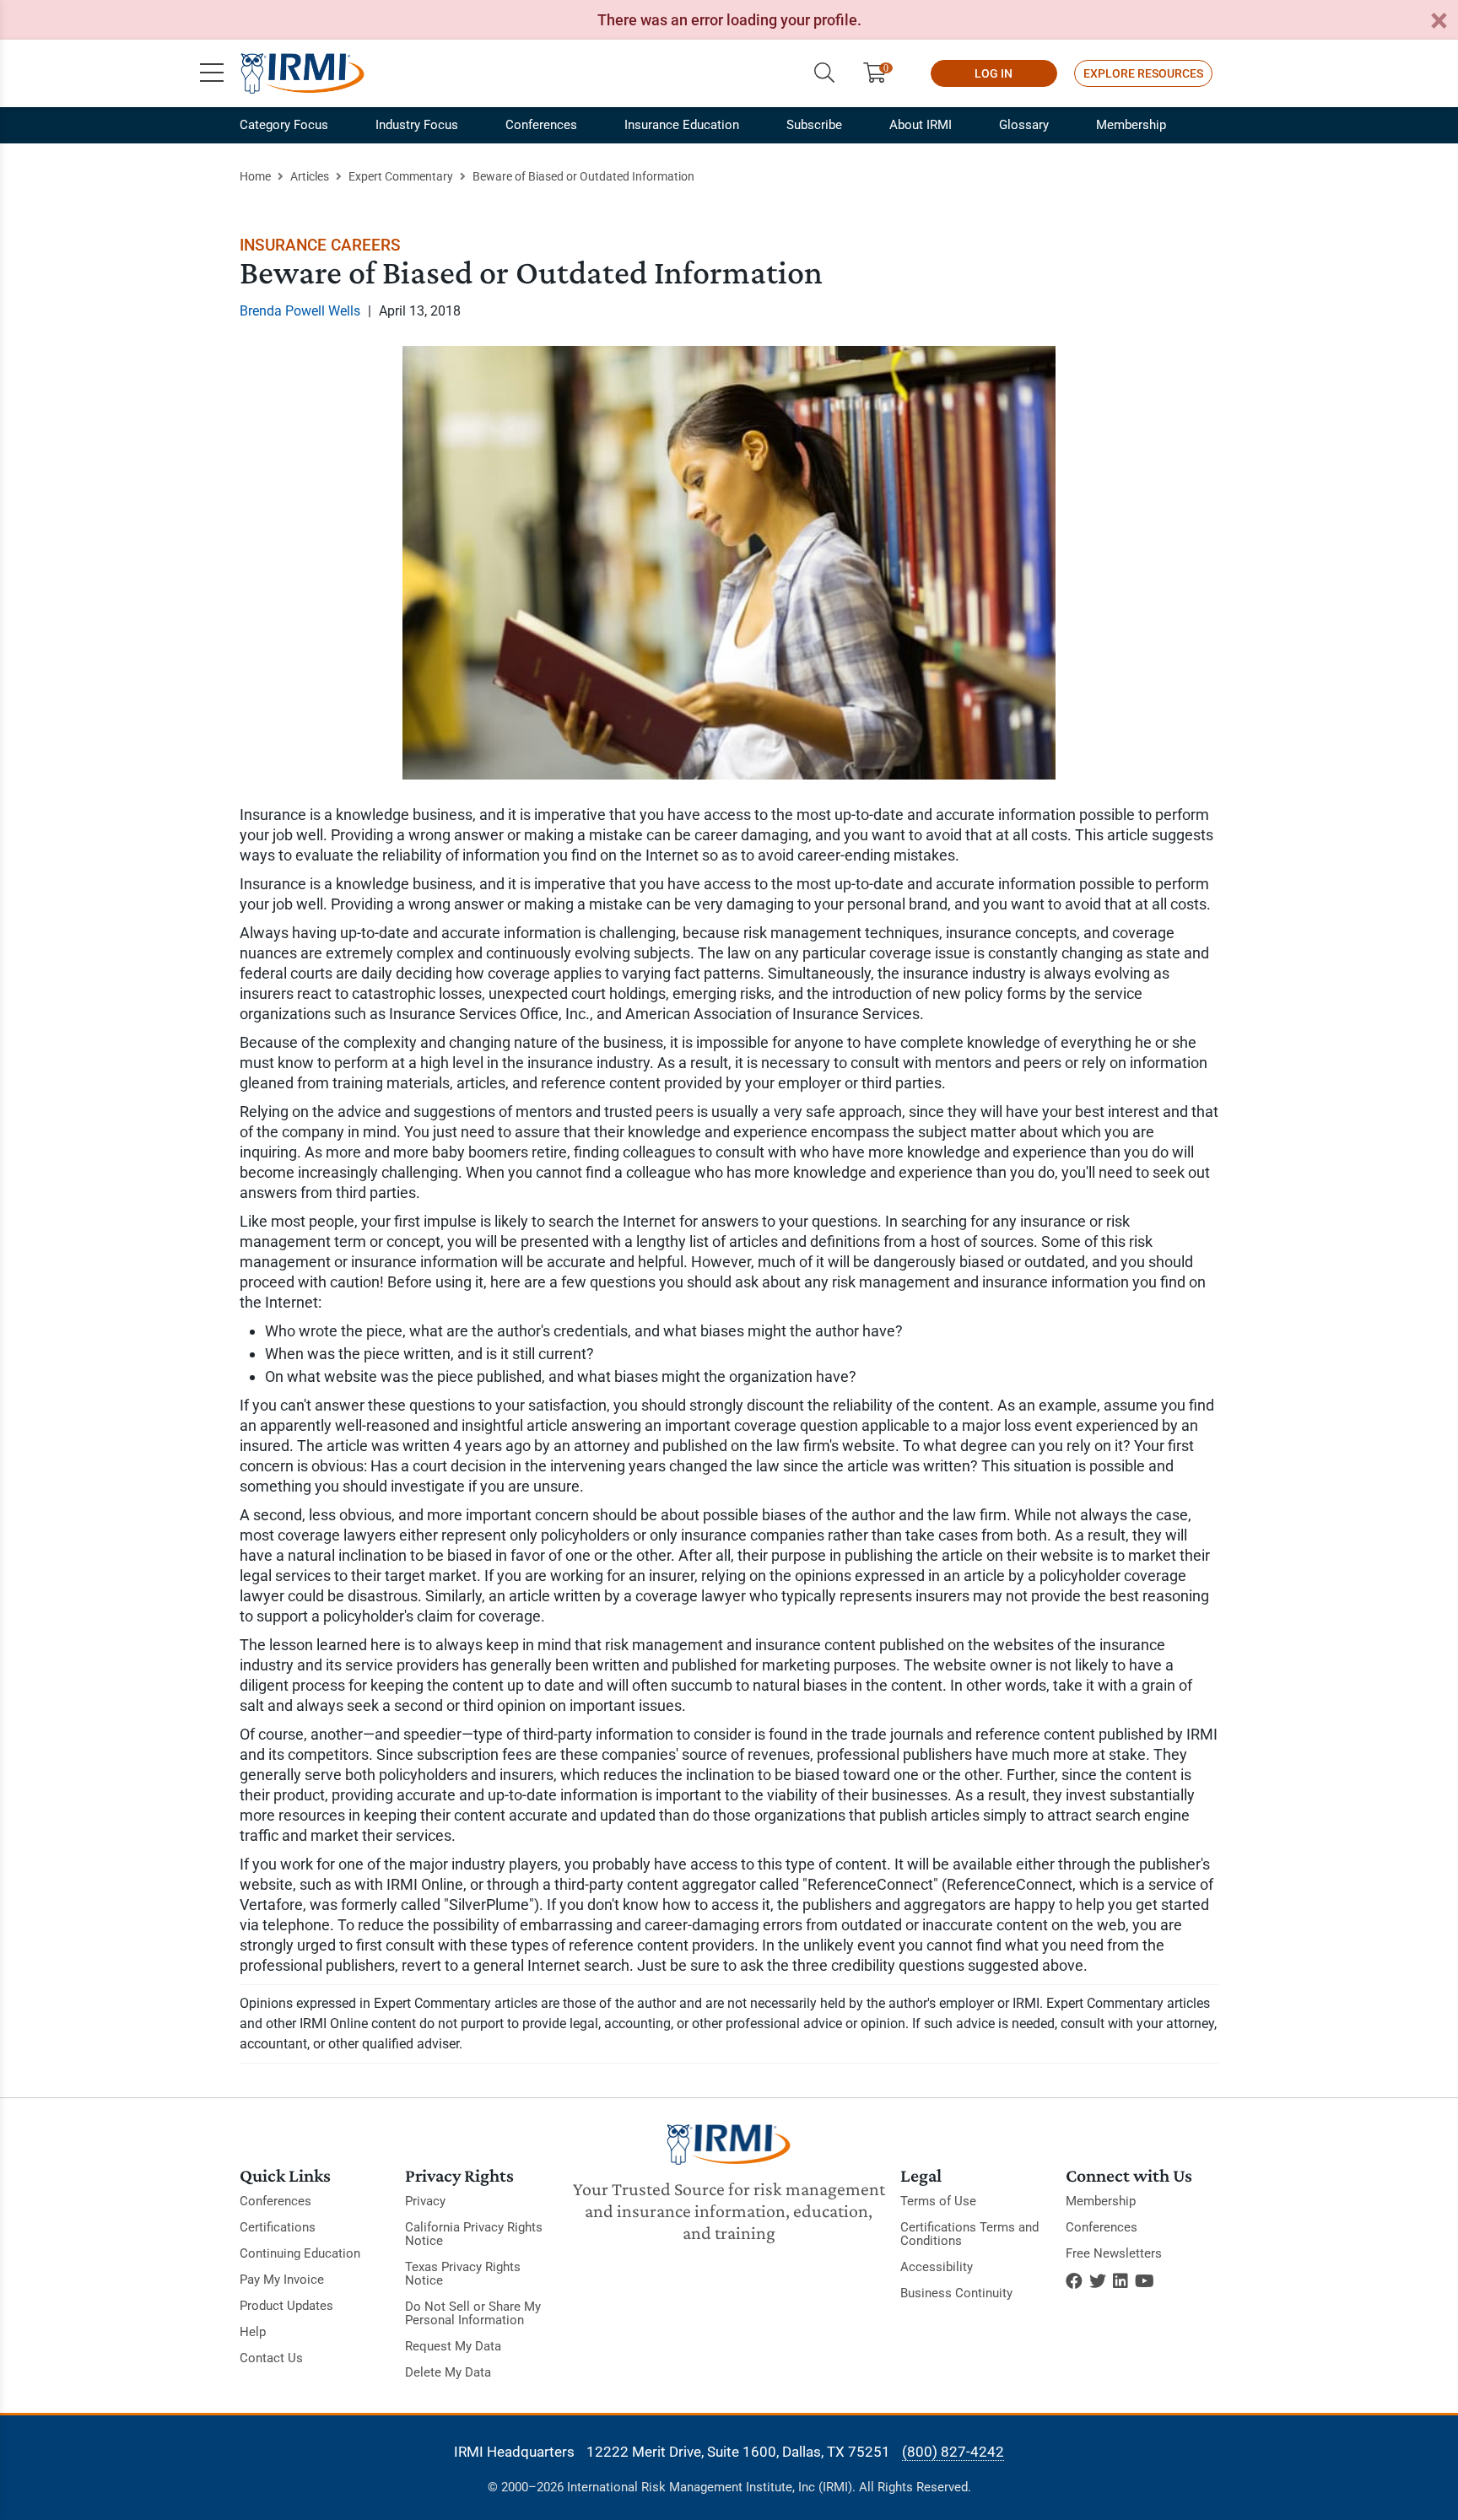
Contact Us (271, 2358)
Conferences (541, 125)
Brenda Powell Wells (300, 311)
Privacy (425, 2201)
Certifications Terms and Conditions (969, 2234)
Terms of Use (938, 2201)
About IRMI (921, 125)
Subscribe (814, 125)
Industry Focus (417, 125)
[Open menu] (212, 73)
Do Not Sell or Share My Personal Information (473, 2313)
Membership (1131, 125)
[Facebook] (1074, 2281)
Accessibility (937, 2267)
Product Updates (286, 2306)
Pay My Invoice (282, 2280)
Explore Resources (1143, 73)
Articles (310, 176)
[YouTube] (1145, 2281)
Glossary (1024, 125)
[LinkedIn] (1120, 2281)
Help (253, 2332)
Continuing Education (300, 2253)
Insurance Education (682, 125)
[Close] (1439, 22)
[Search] (824, 73)
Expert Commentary (401, 176)
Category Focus (284, 125)
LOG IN (994, 73)
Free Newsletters (1114, 2253)
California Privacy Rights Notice (474, 2234)
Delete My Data (448, 2372)
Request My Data (453, 2346)
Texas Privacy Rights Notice (463, 2274)
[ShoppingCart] (881, 73)
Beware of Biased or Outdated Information (583, 176)
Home (255, 176)
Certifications (278, 2227)
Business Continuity (956, 2293)
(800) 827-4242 (953, 2452)
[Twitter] (1098, 2281)
